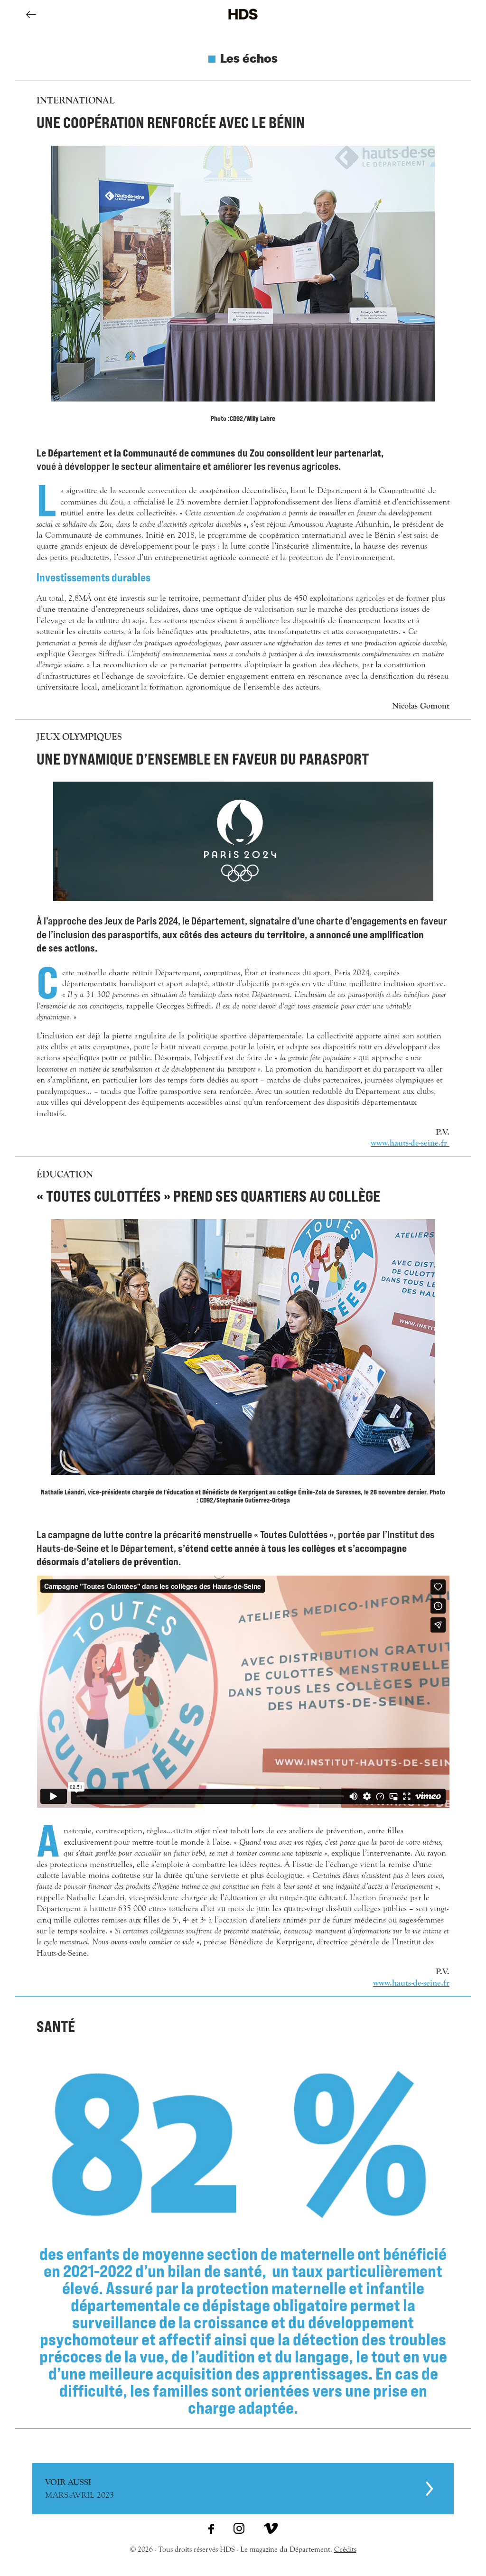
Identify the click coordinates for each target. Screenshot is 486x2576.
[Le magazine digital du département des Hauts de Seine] (243, 26)
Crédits (345, 2549)
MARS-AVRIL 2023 (79, 2489)
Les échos (249, 57)
